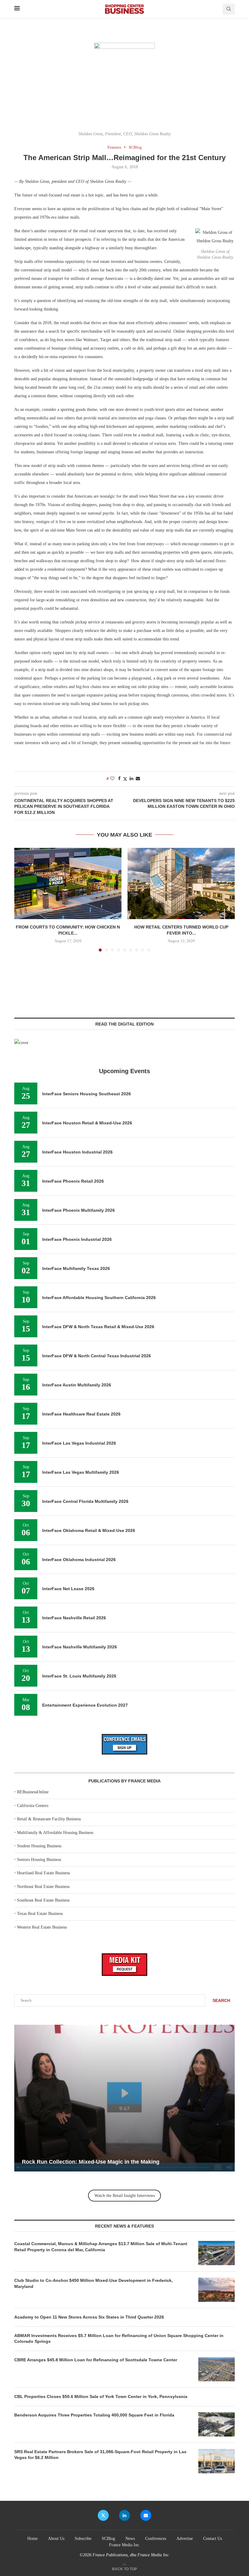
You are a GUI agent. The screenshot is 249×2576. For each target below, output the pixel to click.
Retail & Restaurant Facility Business (49, 1819)
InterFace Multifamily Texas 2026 (76, 1268)
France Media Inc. (125, 2545)
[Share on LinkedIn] (131, 779)
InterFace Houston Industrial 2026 (77, 1152)
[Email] (146, 2515)
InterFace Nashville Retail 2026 (74, 1618)
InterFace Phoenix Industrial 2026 (77, 1239)
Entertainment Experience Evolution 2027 (85, 1705)
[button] (22, 899)
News (130, 2539)
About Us (56, 2539)
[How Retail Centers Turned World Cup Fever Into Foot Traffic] (181, 883)
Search (221, 2000)
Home (32, 2539)
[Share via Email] (138, 779)
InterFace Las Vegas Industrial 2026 (79, 1443)
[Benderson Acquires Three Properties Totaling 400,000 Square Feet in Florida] (217, 2424)
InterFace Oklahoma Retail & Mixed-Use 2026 (89, 1530)
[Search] (229, 9)
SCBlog (108, 2539)
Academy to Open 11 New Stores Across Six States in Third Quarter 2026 (89, 2317)
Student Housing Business (39, 1846)
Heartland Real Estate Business (43, 1873)
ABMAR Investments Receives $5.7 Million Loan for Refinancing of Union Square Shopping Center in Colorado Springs (119, 2339)
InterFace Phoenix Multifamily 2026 (78, 1210)
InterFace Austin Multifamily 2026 (77, 1385)
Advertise (185, 2539)
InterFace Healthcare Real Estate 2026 (81, 1414)
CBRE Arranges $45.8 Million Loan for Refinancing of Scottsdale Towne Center (96, 2360)
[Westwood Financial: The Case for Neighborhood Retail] (124, 2098)
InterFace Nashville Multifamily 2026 (80, 1647)
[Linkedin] (124, 2515)
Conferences (156, 2539)
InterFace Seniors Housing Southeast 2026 (87, 1094)
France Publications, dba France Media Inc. (131, 2555)
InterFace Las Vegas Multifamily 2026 (81, 1472)
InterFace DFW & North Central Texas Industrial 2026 (97, 1356)
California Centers (33, 1806)
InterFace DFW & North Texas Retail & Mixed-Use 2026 (98, 1327)
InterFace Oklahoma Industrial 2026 (79, 1560)
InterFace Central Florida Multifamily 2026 (85, 1501)
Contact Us (213, 2539)
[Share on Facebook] (119, 779)
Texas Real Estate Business (40, 1914)
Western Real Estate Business (42, 1927)
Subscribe (83, 2539)
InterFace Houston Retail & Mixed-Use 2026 (87, 1123)
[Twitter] (103, 2515)
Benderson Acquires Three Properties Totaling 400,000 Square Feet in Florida (95, 2415)
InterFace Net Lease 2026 (68, 1589)
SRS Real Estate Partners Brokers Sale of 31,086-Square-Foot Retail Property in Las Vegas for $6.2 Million (100, 2455)
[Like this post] (112, 779)
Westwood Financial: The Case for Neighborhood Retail (94, 2162)
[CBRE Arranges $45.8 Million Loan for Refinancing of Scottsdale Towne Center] (217, 2369)
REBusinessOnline (33, 1792)
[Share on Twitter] (125, 779)
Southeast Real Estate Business (43, 1900)
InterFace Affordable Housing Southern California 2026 (99, 1298)
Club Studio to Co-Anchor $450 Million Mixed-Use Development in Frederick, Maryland (94, 2283)
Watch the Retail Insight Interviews (125, 2196)
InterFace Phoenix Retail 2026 (73, 1181)
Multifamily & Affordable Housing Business (55, 1833)
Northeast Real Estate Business (43, 1887)
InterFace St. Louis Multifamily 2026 (79, 1676)
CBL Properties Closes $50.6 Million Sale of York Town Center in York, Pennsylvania (101, 2396)
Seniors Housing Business (39, 1860)
